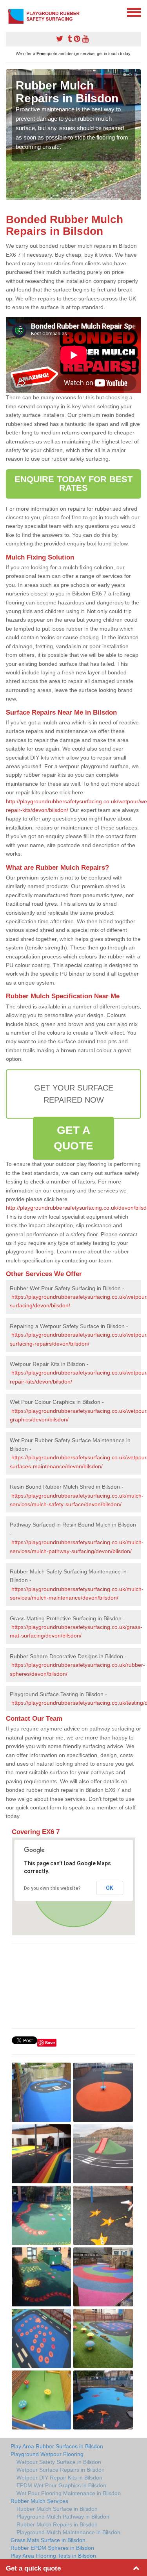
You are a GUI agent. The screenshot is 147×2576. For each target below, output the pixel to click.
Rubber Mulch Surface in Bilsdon (57, 2509)
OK (110, 1888)
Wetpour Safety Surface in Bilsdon (59, 2462)
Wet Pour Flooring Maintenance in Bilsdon (69, 2493)
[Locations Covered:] (9, 12)
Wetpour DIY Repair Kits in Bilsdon (59, 2478)
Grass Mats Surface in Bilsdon (48, 2540)
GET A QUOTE (73, 1138)
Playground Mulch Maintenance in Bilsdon (68, 2532)
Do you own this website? (52, 1888)
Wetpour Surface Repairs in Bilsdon (61, 2470)
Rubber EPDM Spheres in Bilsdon (52, 2548)
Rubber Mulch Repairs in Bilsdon (57, 2524)
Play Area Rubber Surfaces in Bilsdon (57, 2446)
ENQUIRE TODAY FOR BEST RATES (73, 484)
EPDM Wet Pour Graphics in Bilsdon (61, 2485)
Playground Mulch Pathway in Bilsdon (63, 2517)
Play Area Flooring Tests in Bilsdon (53, 2556)
